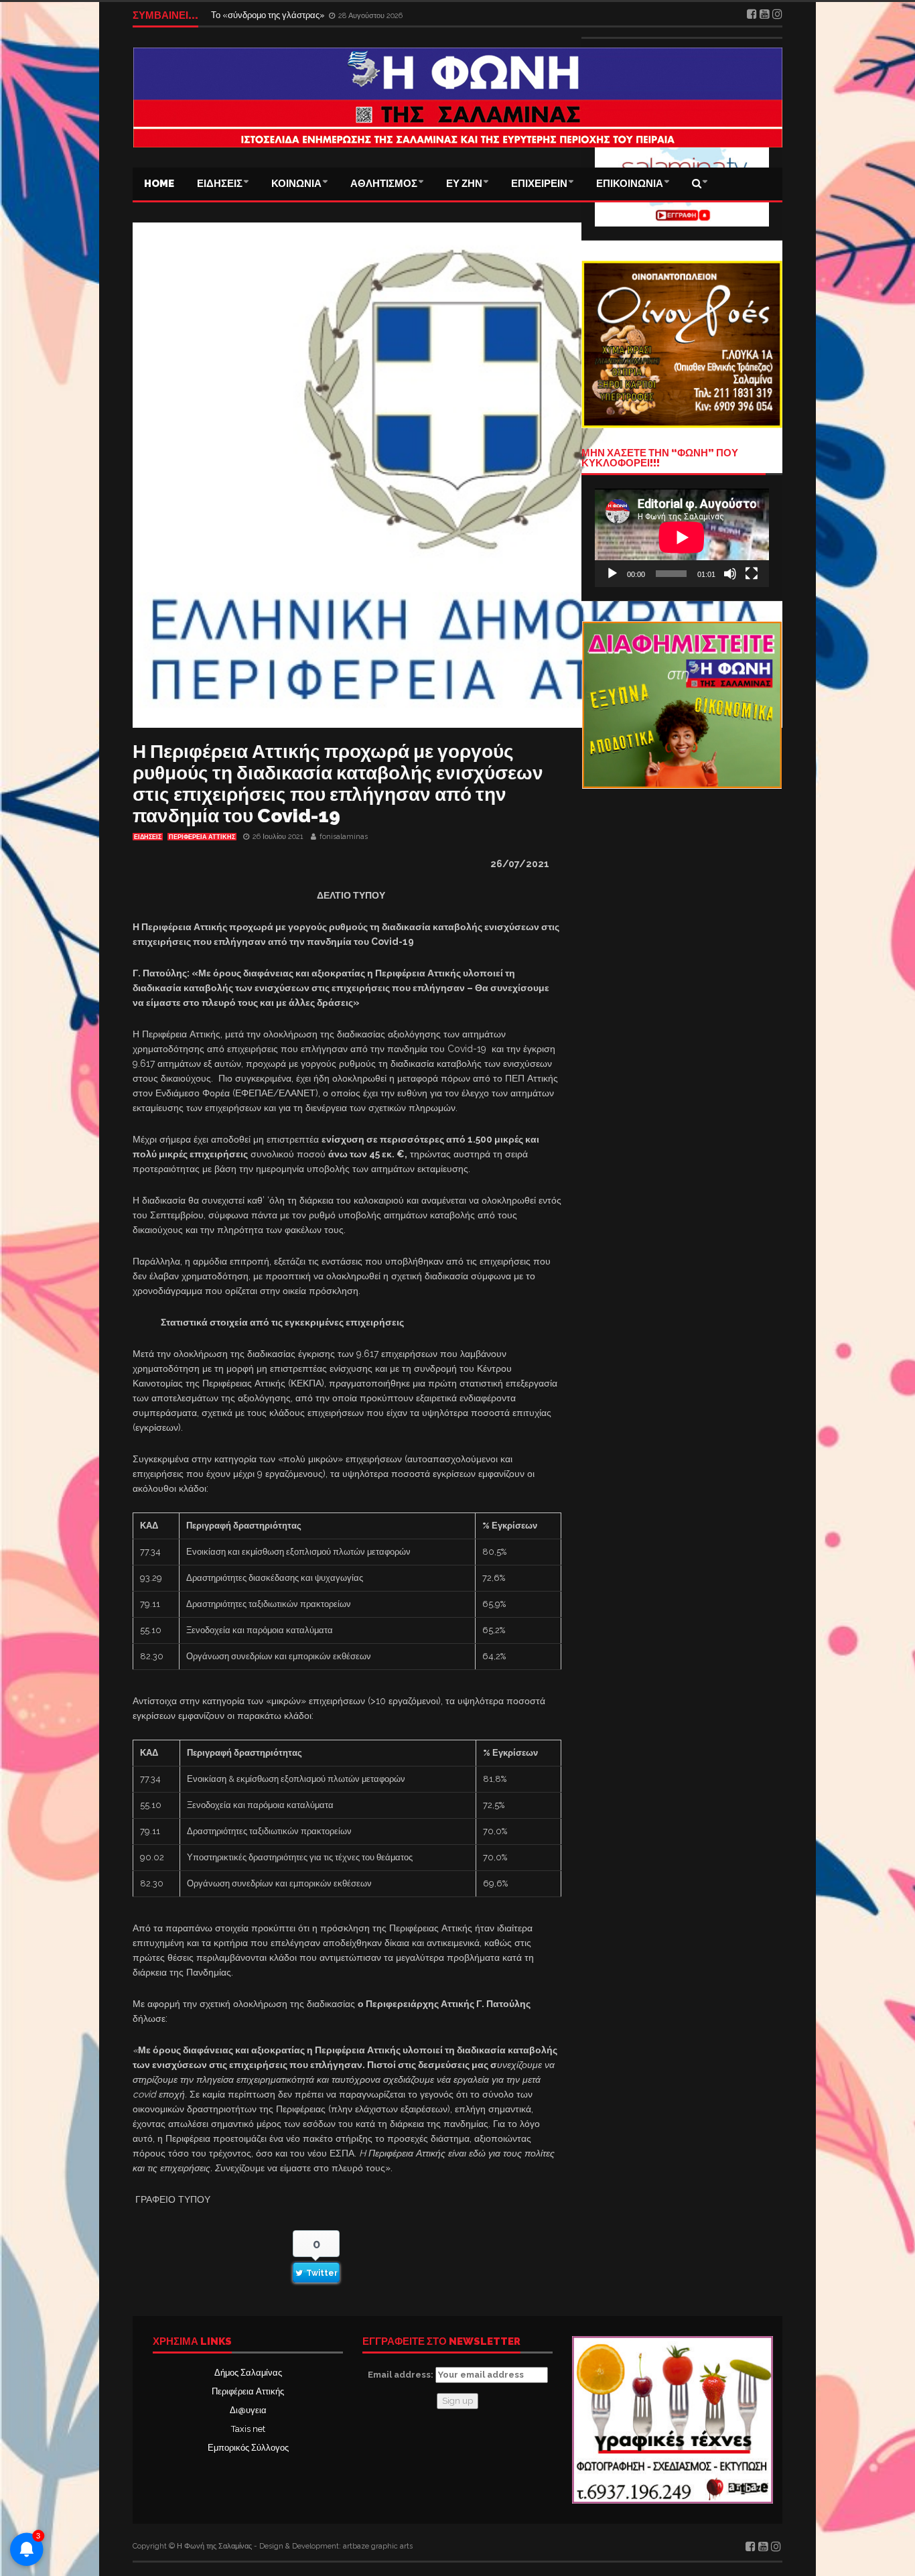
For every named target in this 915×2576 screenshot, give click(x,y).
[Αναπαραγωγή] (612, 574)
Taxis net (248, 2429)
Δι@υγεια (248, 2410)
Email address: (402, 2375)
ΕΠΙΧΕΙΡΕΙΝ (539, 184)
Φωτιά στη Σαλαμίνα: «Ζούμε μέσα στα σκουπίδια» (310, 15)
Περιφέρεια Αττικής (248, 2391)
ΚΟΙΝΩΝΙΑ (296, 184)
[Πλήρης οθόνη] (752, 574)
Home (159, 184)
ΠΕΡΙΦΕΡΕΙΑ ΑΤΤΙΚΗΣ (202, 837)
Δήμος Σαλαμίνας (248, 2373)
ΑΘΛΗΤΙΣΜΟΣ (384, 184)
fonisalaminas (344, 837)
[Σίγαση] (730, 574)
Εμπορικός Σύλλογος (248, 2448)
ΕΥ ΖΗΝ (464, 184)
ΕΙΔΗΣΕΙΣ (220, 184)
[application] (682, 537)
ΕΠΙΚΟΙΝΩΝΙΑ (630, 184)
